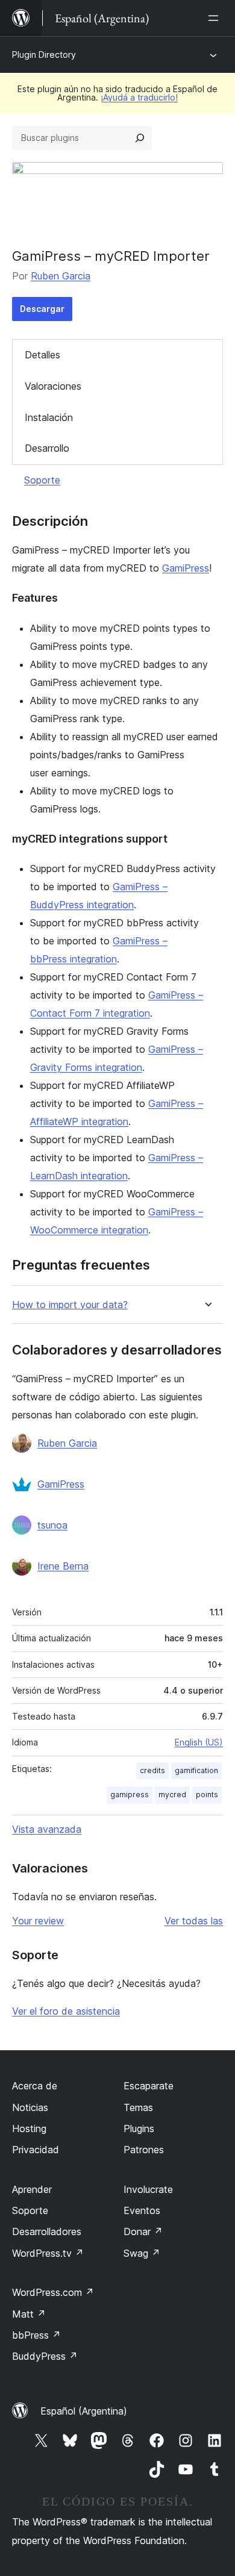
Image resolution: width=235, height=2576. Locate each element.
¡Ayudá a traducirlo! (139, 97)
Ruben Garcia (61, 276)
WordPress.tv (48, 2253)
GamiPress (186, 568)
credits (152, 1770)
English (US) (199, 1742)
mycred (172, 1795)
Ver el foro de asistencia (66, 2011)
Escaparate (149, 2086)
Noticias (30, 2107)
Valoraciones (53, 386)
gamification (196, 1770)
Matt (29, 2314)
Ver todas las (194, 1921)
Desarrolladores (47, 2231)
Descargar (42, 309)
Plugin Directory (44, 55)
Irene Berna (63, 1566)
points (207, 1795)
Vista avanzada (47, 1829)
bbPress (36, 2335)
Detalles (42, 355)
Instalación (49, 417)
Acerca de (35, 2086)
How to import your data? (70, 1305)
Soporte (42, 480)
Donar (143, 2231)
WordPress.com (53, 2292)
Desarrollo (47, 448)
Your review (38, 1921)
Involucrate (148, 2189)
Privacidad (36, 2150)
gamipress (130, 1795)
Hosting (29, 2128)
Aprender (32, 2189)
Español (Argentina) (84, 2411)
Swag (142, 2253)
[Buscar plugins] (140, 138)
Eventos (142, 2210)
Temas (138, 2107)
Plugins (139, 2128)
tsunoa (52, 1525)
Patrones (144, 2150)
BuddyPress (45, 2356)
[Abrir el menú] (216, 18)
